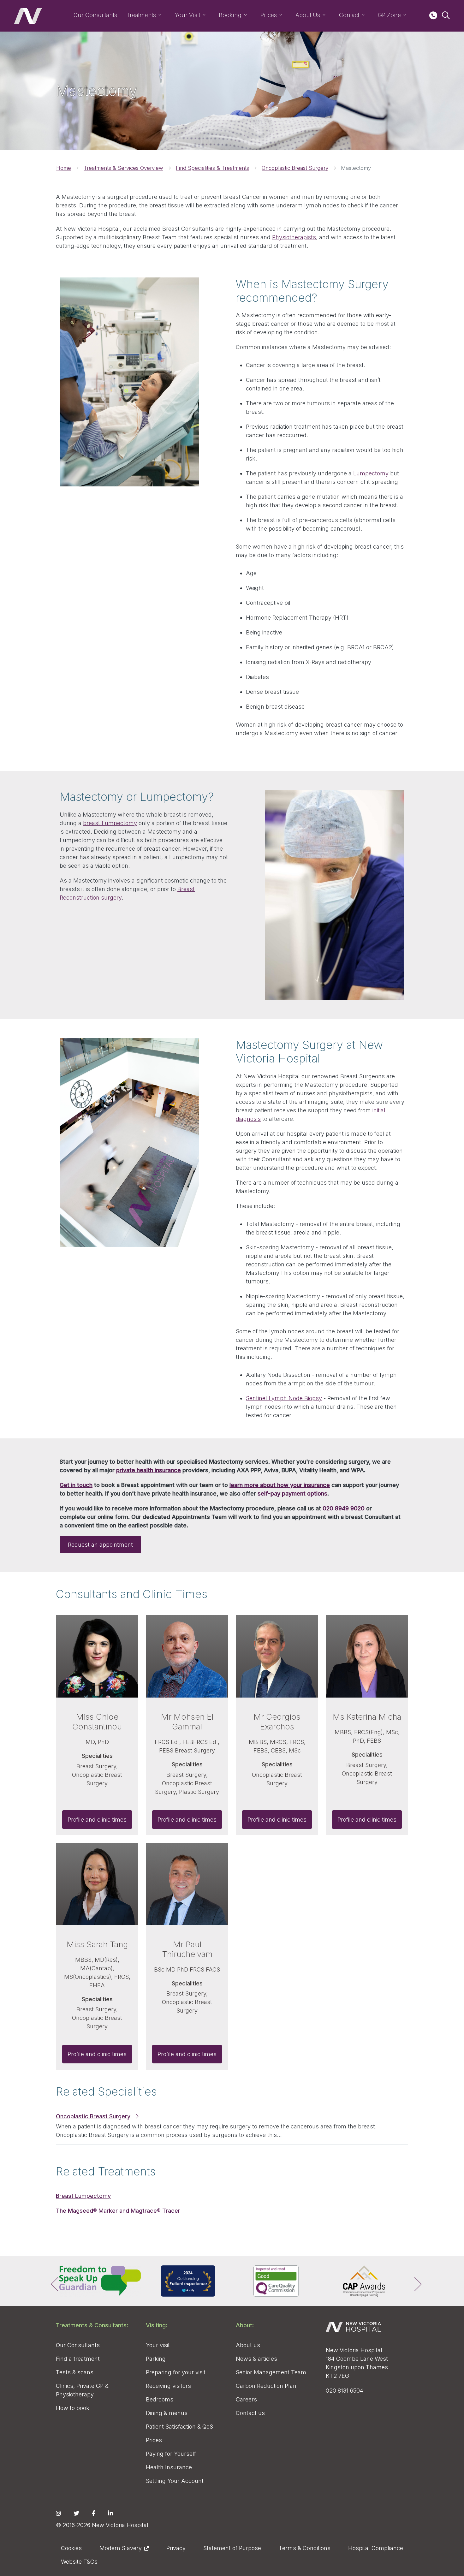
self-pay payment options (292, 1493)
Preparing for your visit (176, 2372)
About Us (308, 15)
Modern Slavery (121, 2548)
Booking (230, 15)
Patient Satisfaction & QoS (179, 2427)
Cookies (71, 2548)
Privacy (176, 2548)
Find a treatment (78, 2359)
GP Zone (389, 15)
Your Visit (187, 15)
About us (248, 2345)
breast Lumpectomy (110, 823)
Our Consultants (95, 15)
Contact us (250, 2413)
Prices (269, 15)
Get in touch (76, 1485)
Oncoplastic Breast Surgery (295, 168)
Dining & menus (167, 2413)
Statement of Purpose (232, 2548)
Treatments (141, 15)
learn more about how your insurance (280, 1485)
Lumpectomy (371, 473)
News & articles (256, 2359)
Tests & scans (75, 2372)
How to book (73, 2408)
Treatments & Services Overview (123, 168)
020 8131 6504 (345, 2391)
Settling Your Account (175, 2481)
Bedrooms (160, 2399)
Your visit (158, 2345)
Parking (156, 2359)
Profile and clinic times (97, 1820)
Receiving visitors (168, 2386)
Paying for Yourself (171, 2454)
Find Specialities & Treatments (212, 168)
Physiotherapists (294, 237)
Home (64, 168)
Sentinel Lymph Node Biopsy (284, 1398)
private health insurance (149, 1470)
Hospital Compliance (376, 2548)
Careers (246, 2399)
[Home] (28, 16)
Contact (349, 15)
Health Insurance (169, 2467)
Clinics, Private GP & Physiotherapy (82, 2390)
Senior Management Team (271, 2372)
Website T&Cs (79, 2562)
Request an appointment (100, 1545)
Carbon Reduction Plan (266, 2386)
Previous (51, 2281)
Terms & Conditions (305, 2548)
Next (413, 2281)
